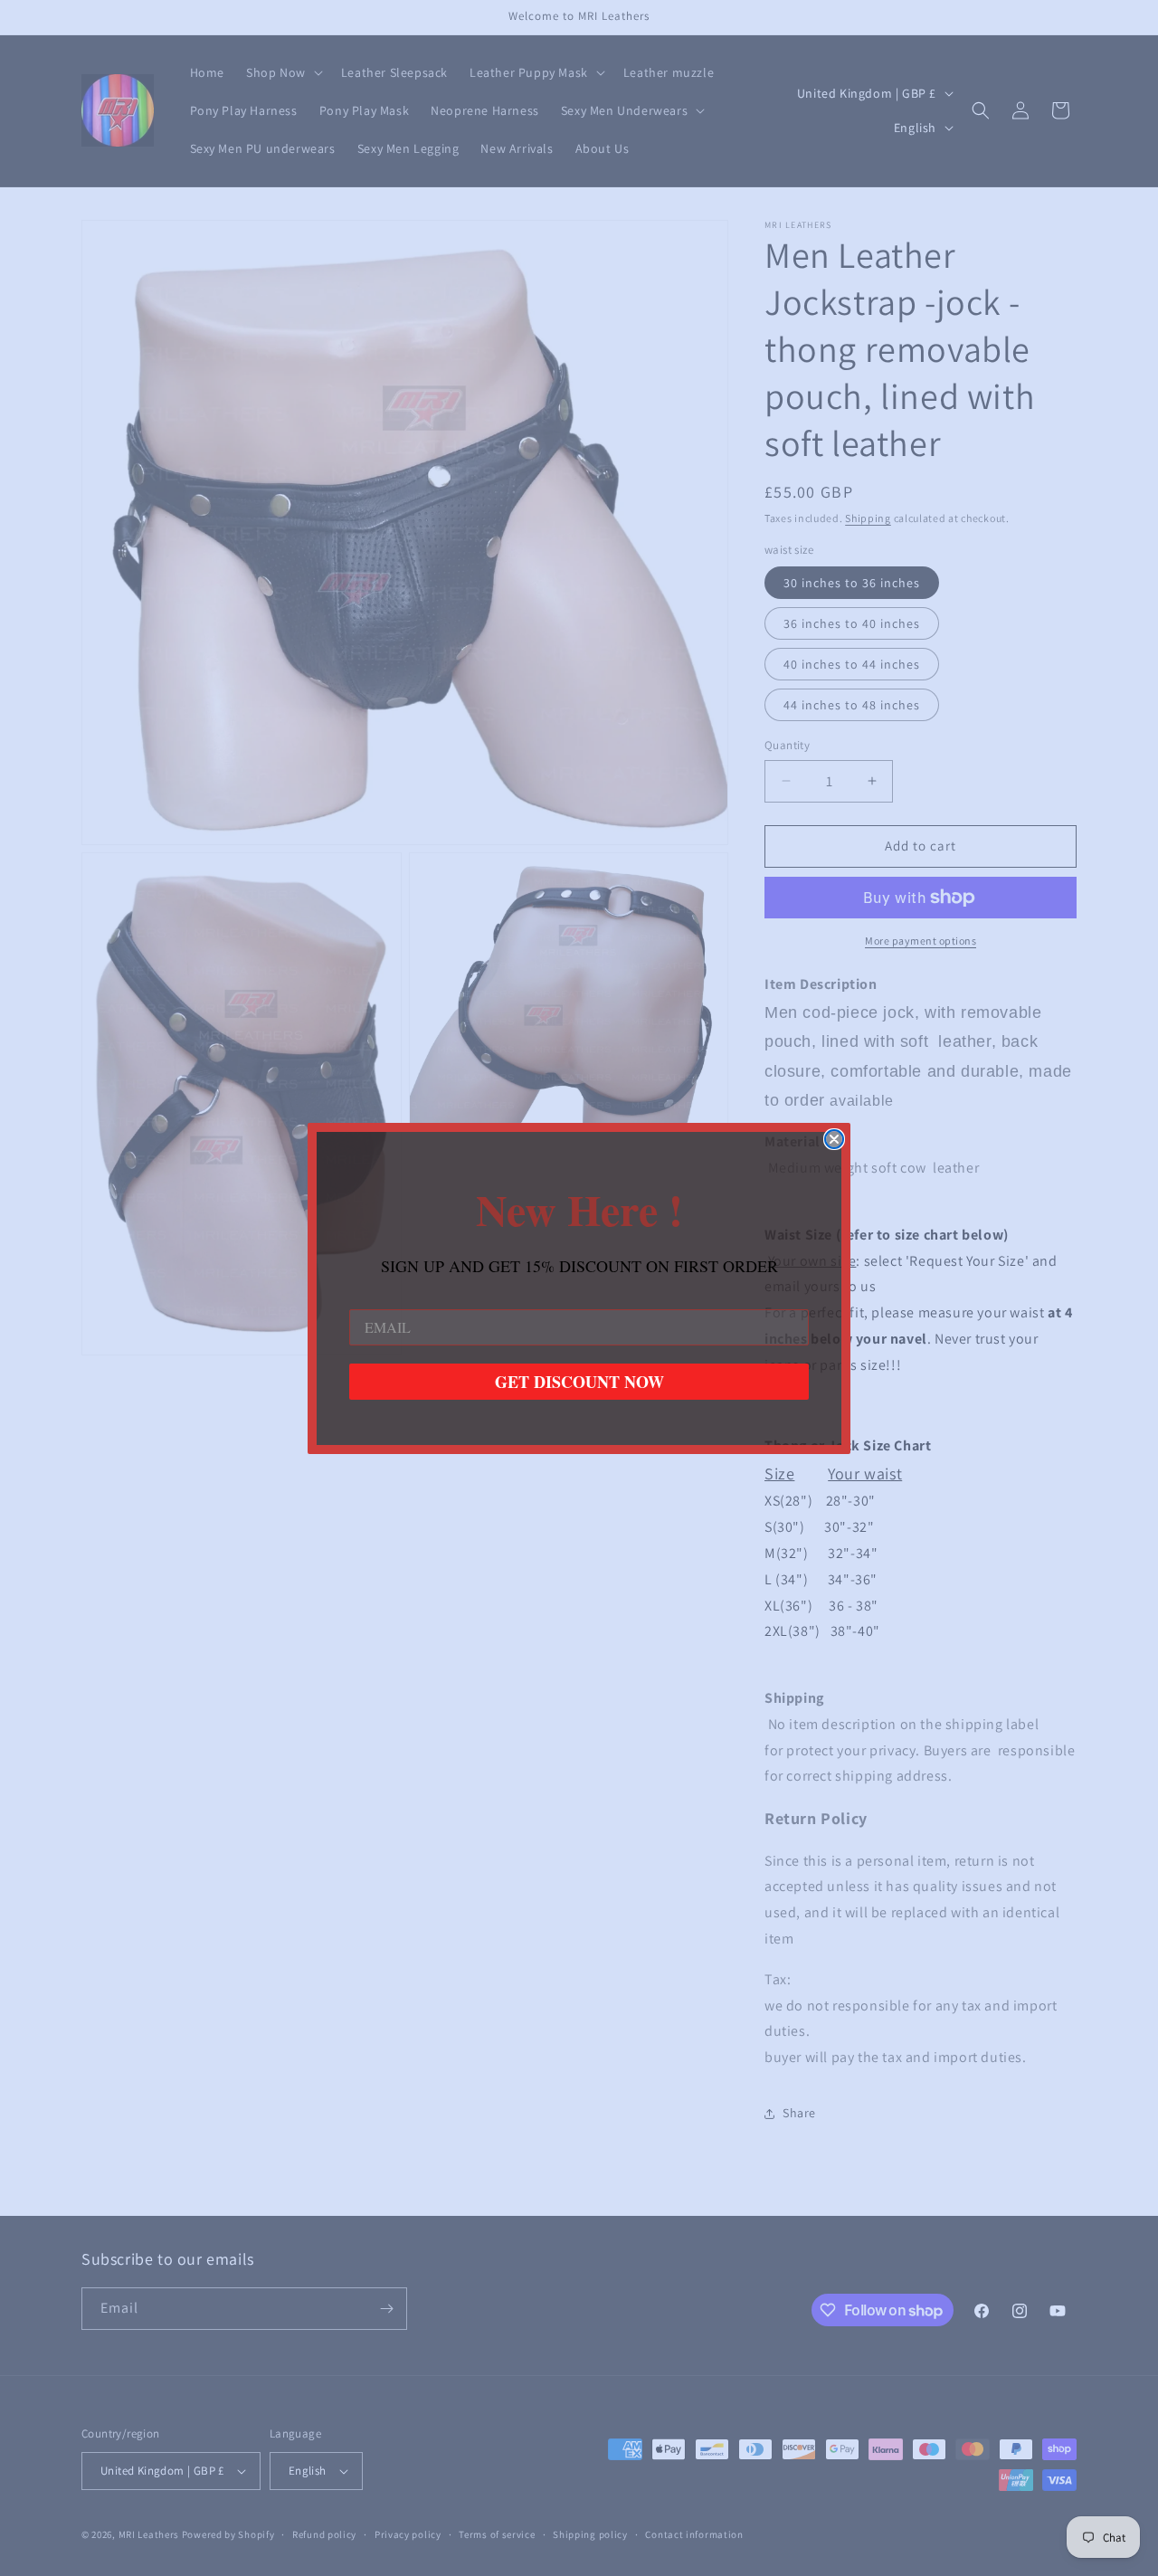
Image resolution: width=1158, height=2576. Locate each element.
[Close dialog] (834, 1139)
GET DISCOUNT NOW (579, 1382)
